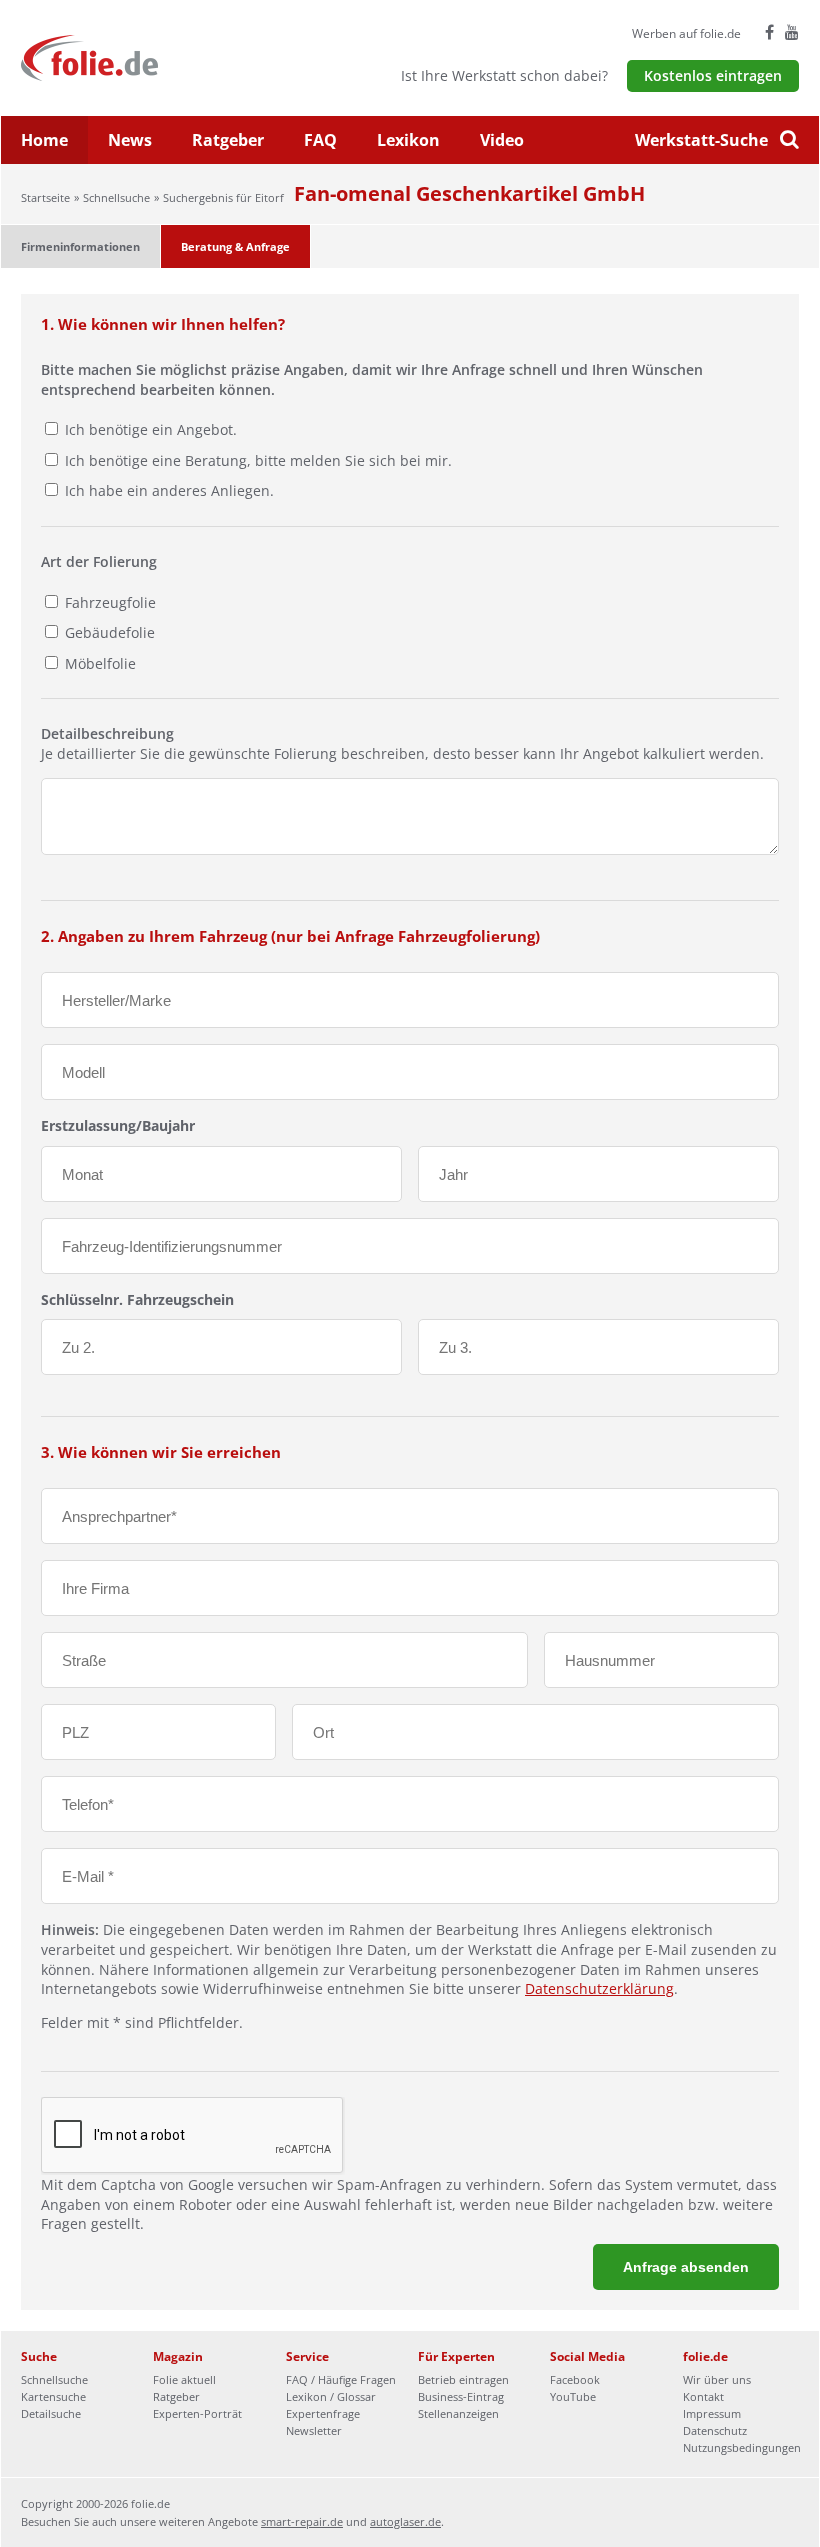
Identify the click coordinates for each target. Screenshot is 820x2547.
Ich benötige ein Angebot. (151, 429)
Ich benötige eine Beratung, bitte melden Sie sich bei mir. (258, 460)
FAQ (320, 140)
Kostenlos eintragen (713, 75)
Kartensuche (53, 2396)
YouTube (573, 2396)
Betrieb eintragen (463, 2379)
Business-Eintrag (461, 2396)
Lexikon (408, 140)
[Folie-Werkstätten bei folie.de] (143, 56)
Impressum (712, 2413)
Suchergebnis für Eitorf (223, 197)
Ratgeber (228, 140)
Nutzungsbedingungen (742, 2447)
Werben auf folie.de (686, 33)
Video (502, 140)
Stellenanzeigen (458, 2413)
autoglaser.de (405, 2521)
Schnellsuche (116, 197)
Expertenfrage (323, 2413)
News (130, 140)
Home (44, 140)
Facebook (575, 2379)
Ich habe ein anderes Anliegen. (169, 490)
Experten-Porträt (197, 2413)
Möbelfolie (98, 663)
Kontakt (703, 2396)
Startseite (45, 197)
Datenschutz (715, 2430)
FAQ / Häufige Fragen (341, 2379)
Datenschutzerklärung (599, 1988)
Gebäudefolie (108, 632)
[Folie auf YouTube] (792, 32)
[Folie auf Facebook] (769, 32)
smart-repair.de (302, 2521)
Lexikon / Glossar (331, 2396)
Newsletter (314, 2430)
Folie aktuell (184, 2379)
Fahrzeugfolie (108, 602)
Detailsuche (51, 2413)
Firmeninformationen (80, 246)
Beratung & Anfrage (235, 246)
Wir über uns (717, 2379)
